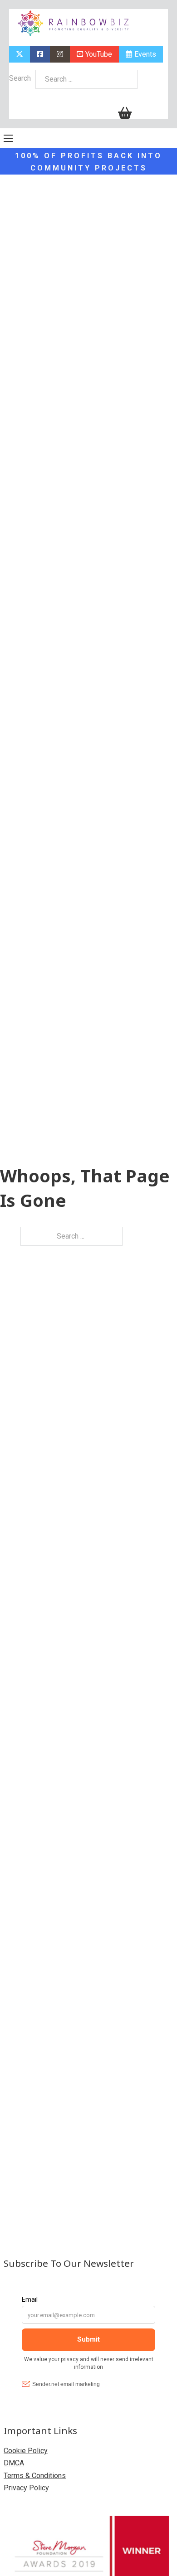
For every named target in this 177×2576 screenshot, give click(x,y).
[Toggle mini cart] (125, 113)
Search (20, 78)
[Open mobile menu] (8, 138)
